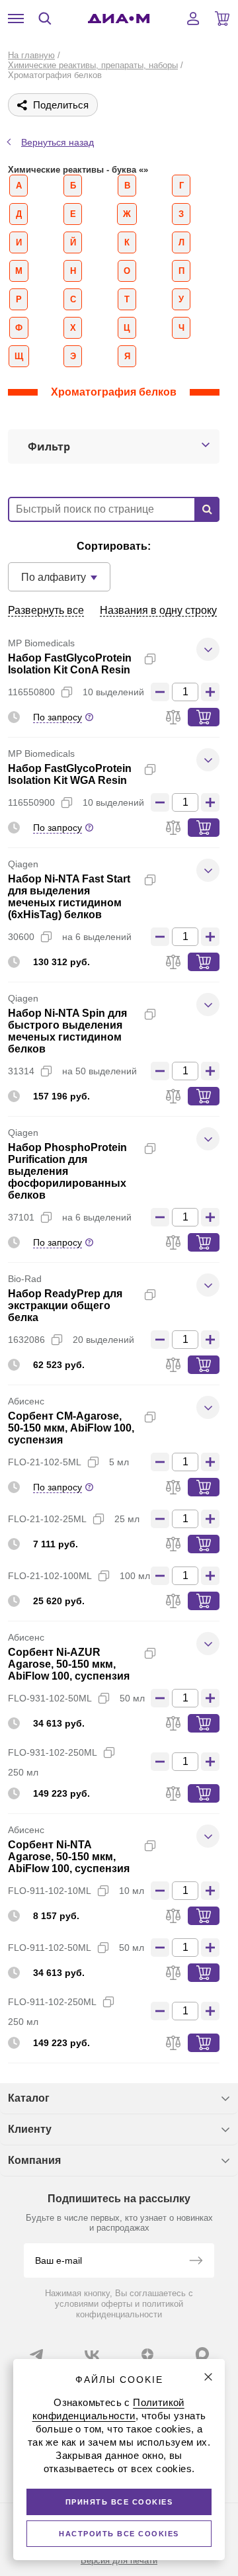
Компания (34, 2160)
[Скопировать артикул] (67, 692)
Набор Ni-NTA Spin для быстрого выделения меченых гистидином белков (67, 1031)
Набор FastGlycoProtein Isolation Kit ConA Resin (70, 664)
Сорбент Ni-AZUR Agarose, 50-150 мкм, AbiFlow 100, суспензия (69, 1664)
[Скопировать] (150, 659)
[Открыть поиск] (45, 19)
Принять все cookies (119, 2502)
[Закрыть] (208, 2377)
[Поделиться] (171, 659)
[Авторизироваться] (193, 19)
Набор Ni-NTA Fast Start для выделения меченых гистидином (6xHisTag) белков (69, 897)
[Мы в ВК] (92, 2354)
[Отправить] (196, 2262)
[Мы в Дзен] (147, 2354)
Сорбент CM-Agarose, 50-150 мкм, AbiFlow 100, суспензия (71, 1428)
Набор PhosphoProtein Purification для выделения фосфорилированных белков (67, 1171)
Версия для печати (119, 2560)
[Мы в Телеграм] (36, 2354)
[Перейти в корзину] (222, 19)
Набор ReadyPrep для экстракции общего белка (65, 1306)
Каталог (29, 2098)
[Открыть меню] (16, 19)
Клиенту (30, 2129)
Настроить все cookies (119, 2534)
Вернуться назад (58, 142)
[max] (202, 2354)
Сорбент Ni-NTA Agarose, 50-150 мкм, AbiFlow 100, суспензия (69, 1857)
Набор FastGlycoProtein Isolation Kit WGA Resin (70, 774)
